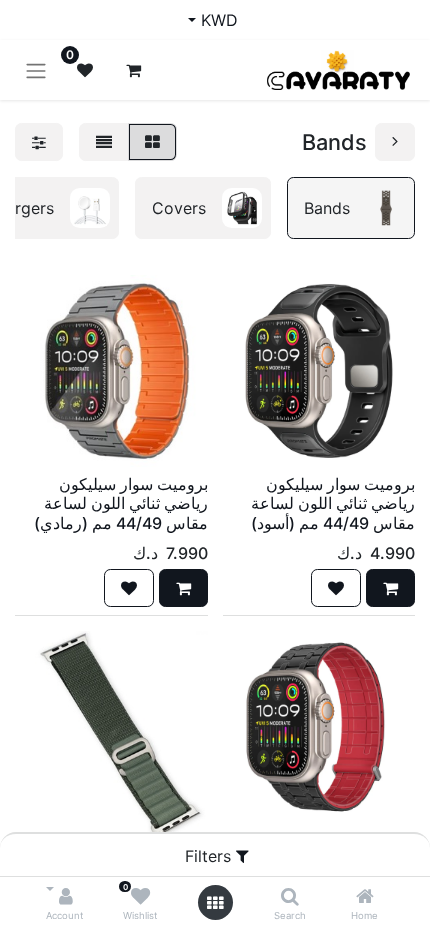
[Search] (290, 897)
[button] (390, 588)
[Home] (365, 897)
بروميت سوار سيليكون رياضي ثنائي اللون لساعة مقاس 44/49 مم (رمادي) (121, 503)
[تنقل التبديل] (36, 70)
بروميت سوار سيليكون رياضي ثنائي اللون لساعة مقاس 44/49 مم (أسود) (333, 503)
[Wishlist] (140, 897)
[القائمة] (104, 142)
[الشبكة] (152, 142)
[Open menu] (215, 903)
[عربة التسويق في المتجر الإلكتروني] (133, 70)
